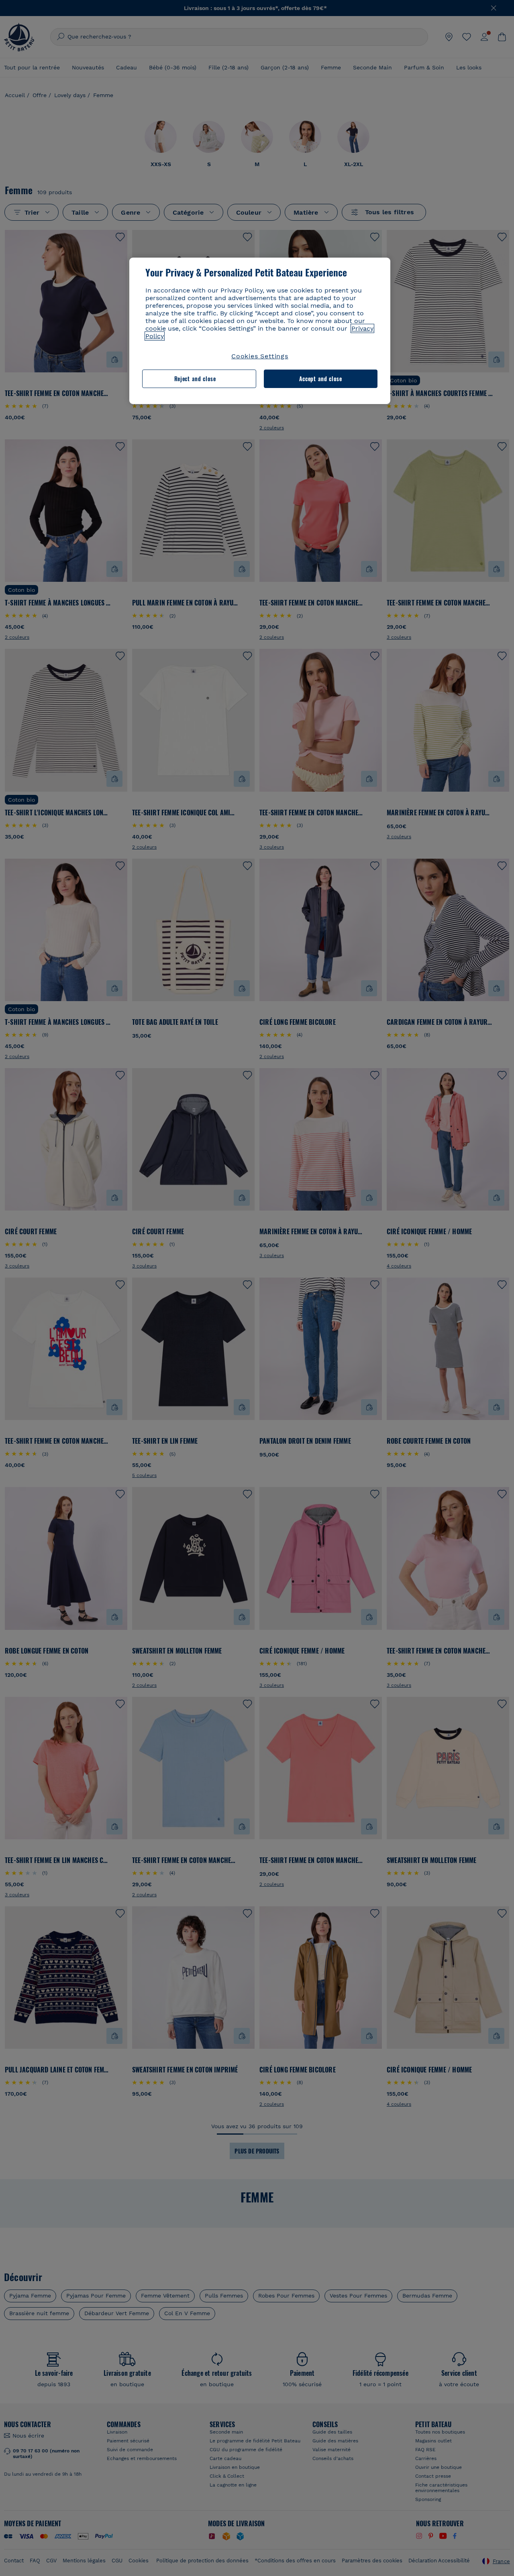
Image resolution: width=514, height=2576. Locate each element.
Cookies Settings (260, 356)
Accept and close (321, 379)
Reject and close (195, 379)
